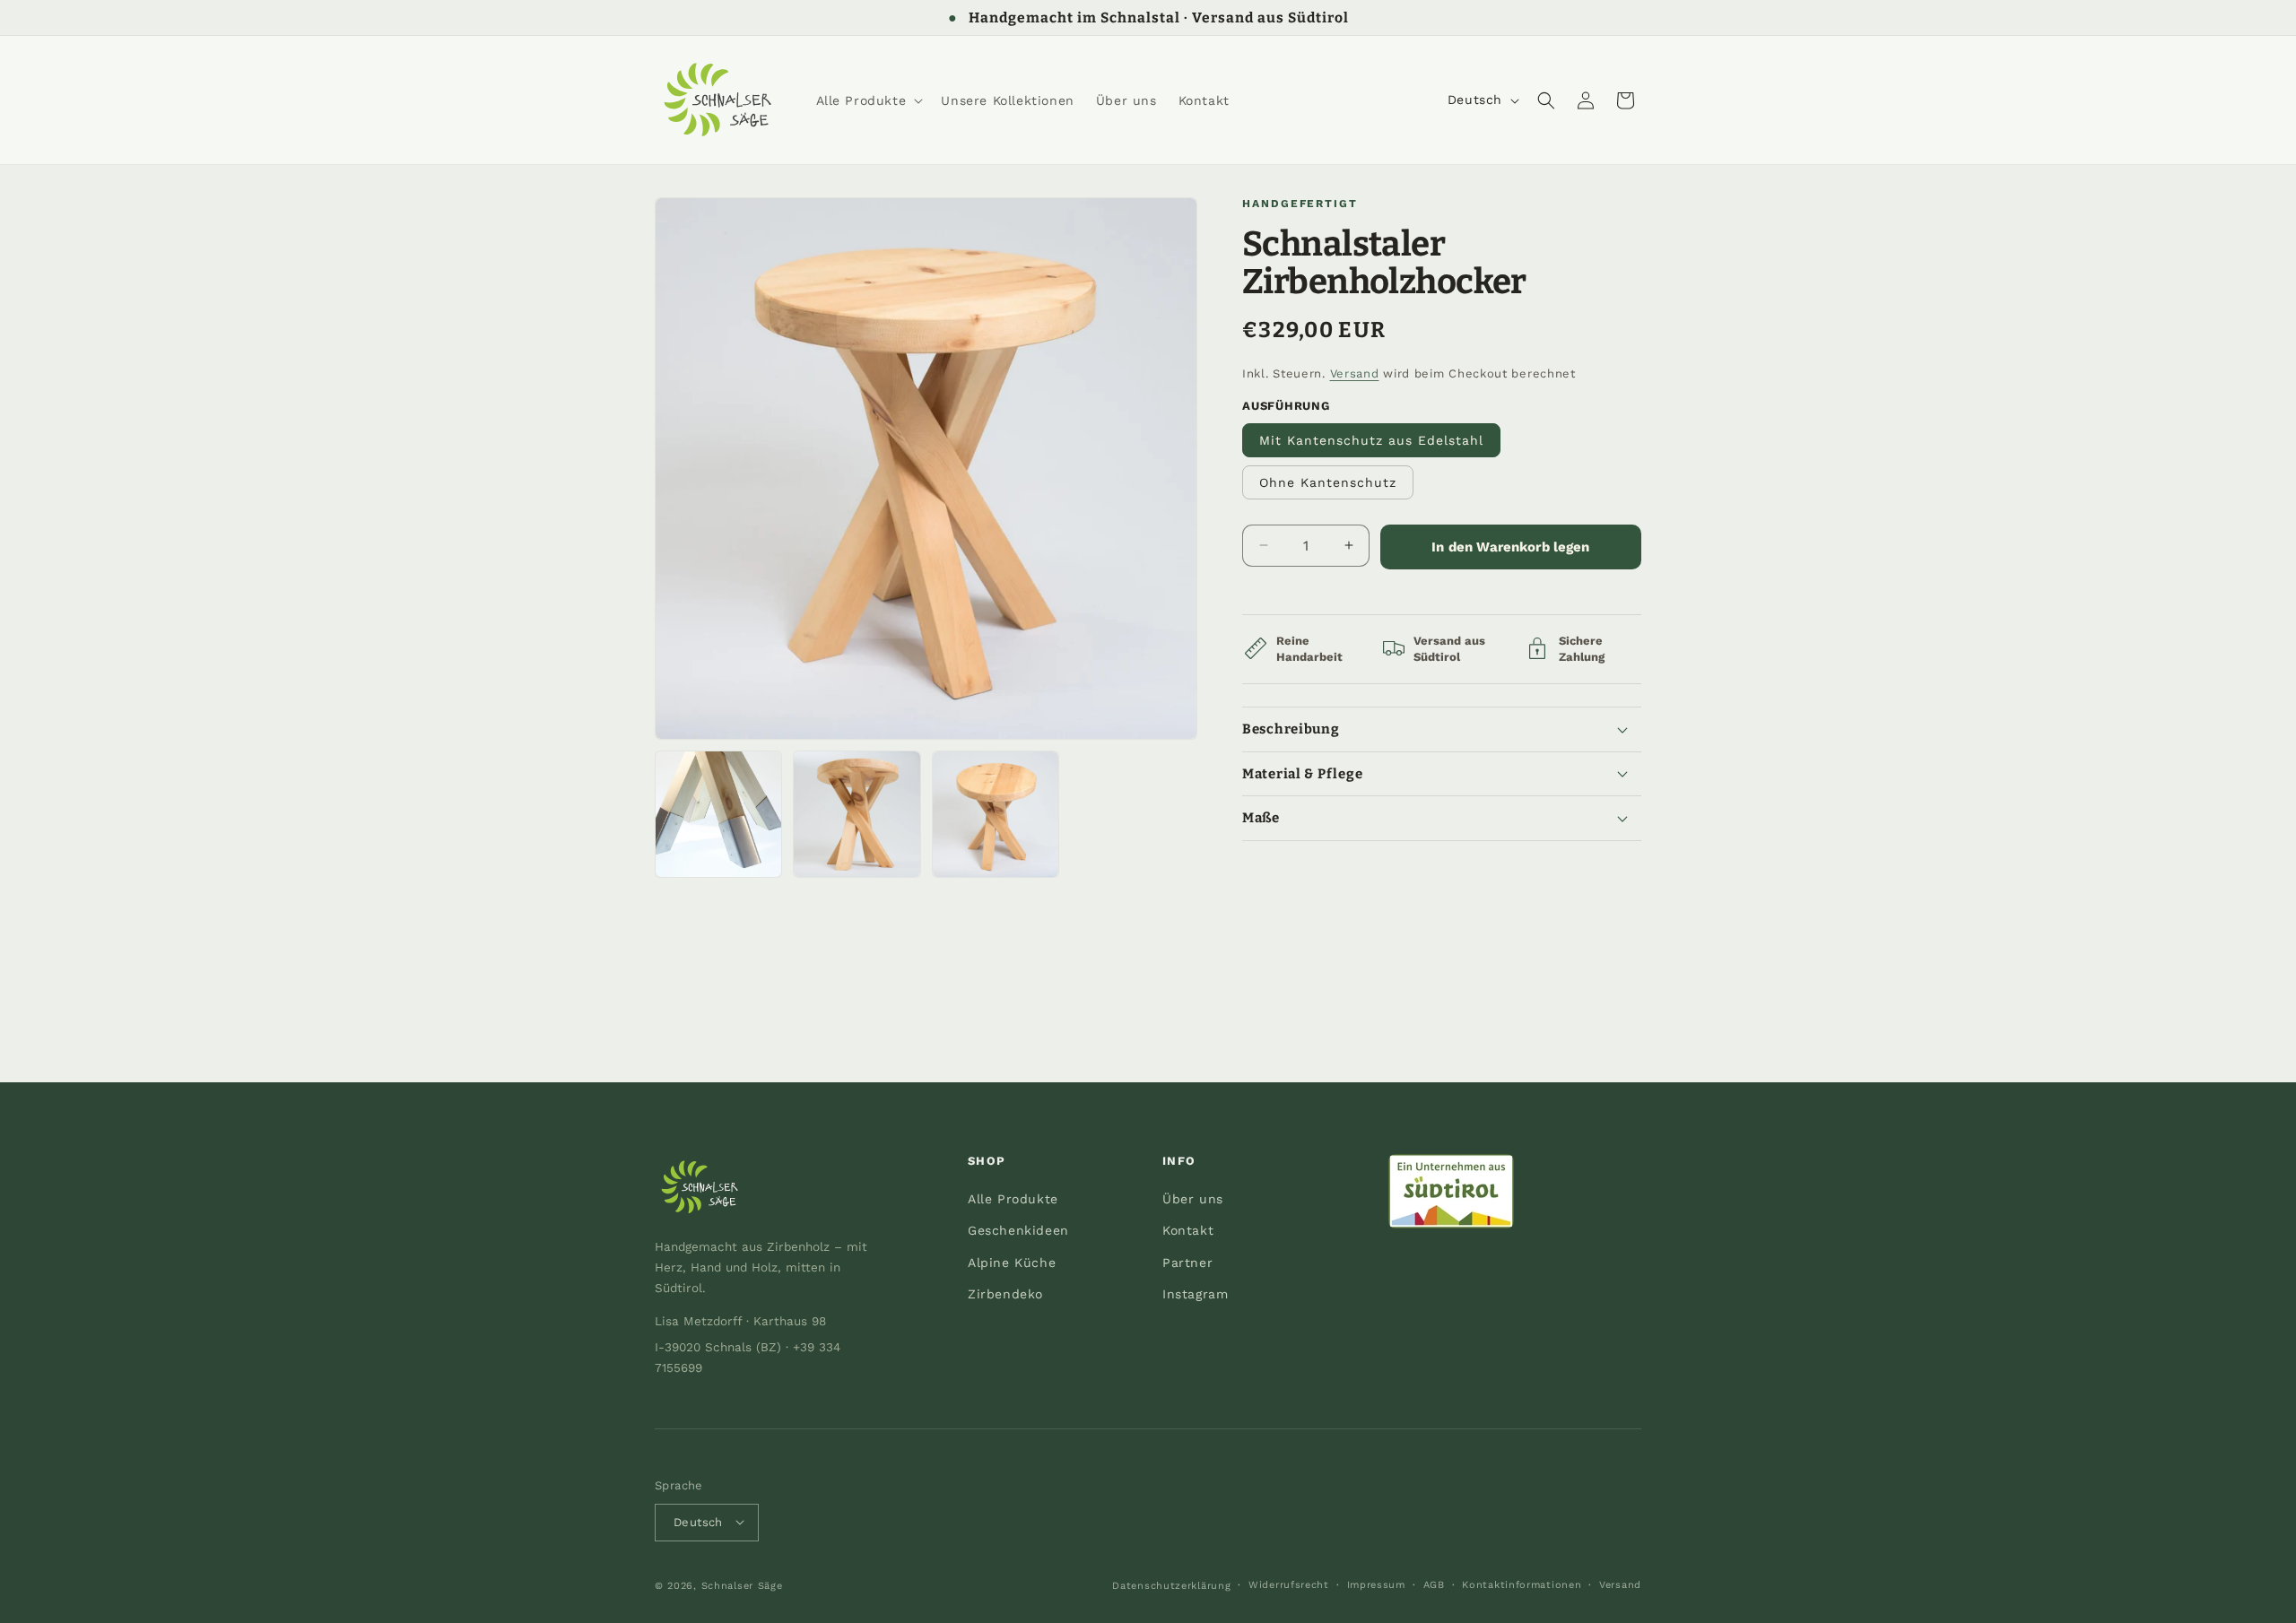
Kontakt (1188, 1231)
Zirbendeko (1005, 1294)
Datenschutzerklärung (1171, 1585)
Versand (1355, 373)
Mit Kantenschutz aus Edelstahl (1371, 439)
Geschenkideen (1018, 1231)
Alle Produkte (1013, 1200)
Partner (1187, 1263)
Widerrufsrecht (1289, 1584)
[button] (868, 100)
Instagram (1195, 1294)
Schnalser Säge (742, 1585)
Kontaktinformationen (1522, 1584)
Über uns (1193, 1200)
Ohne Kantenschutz (1328, 482)
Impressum (1376, 1584)
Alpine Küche (1012, 1263)
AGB (1434, 1584)
